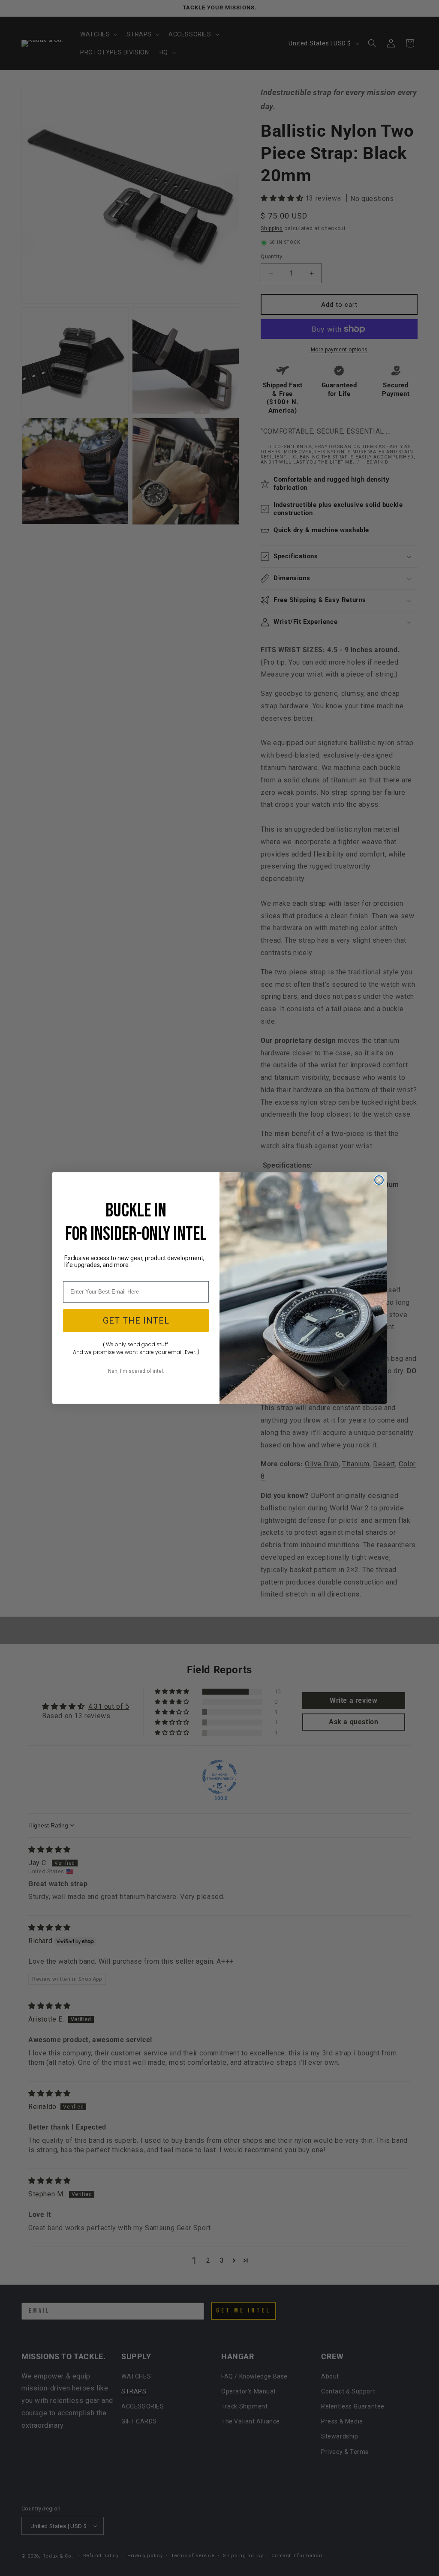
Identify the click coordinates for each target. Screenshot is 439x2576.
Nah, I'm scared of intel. (136, 1371)
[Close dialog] (379, 1180)
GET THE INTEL (136, 1321)
